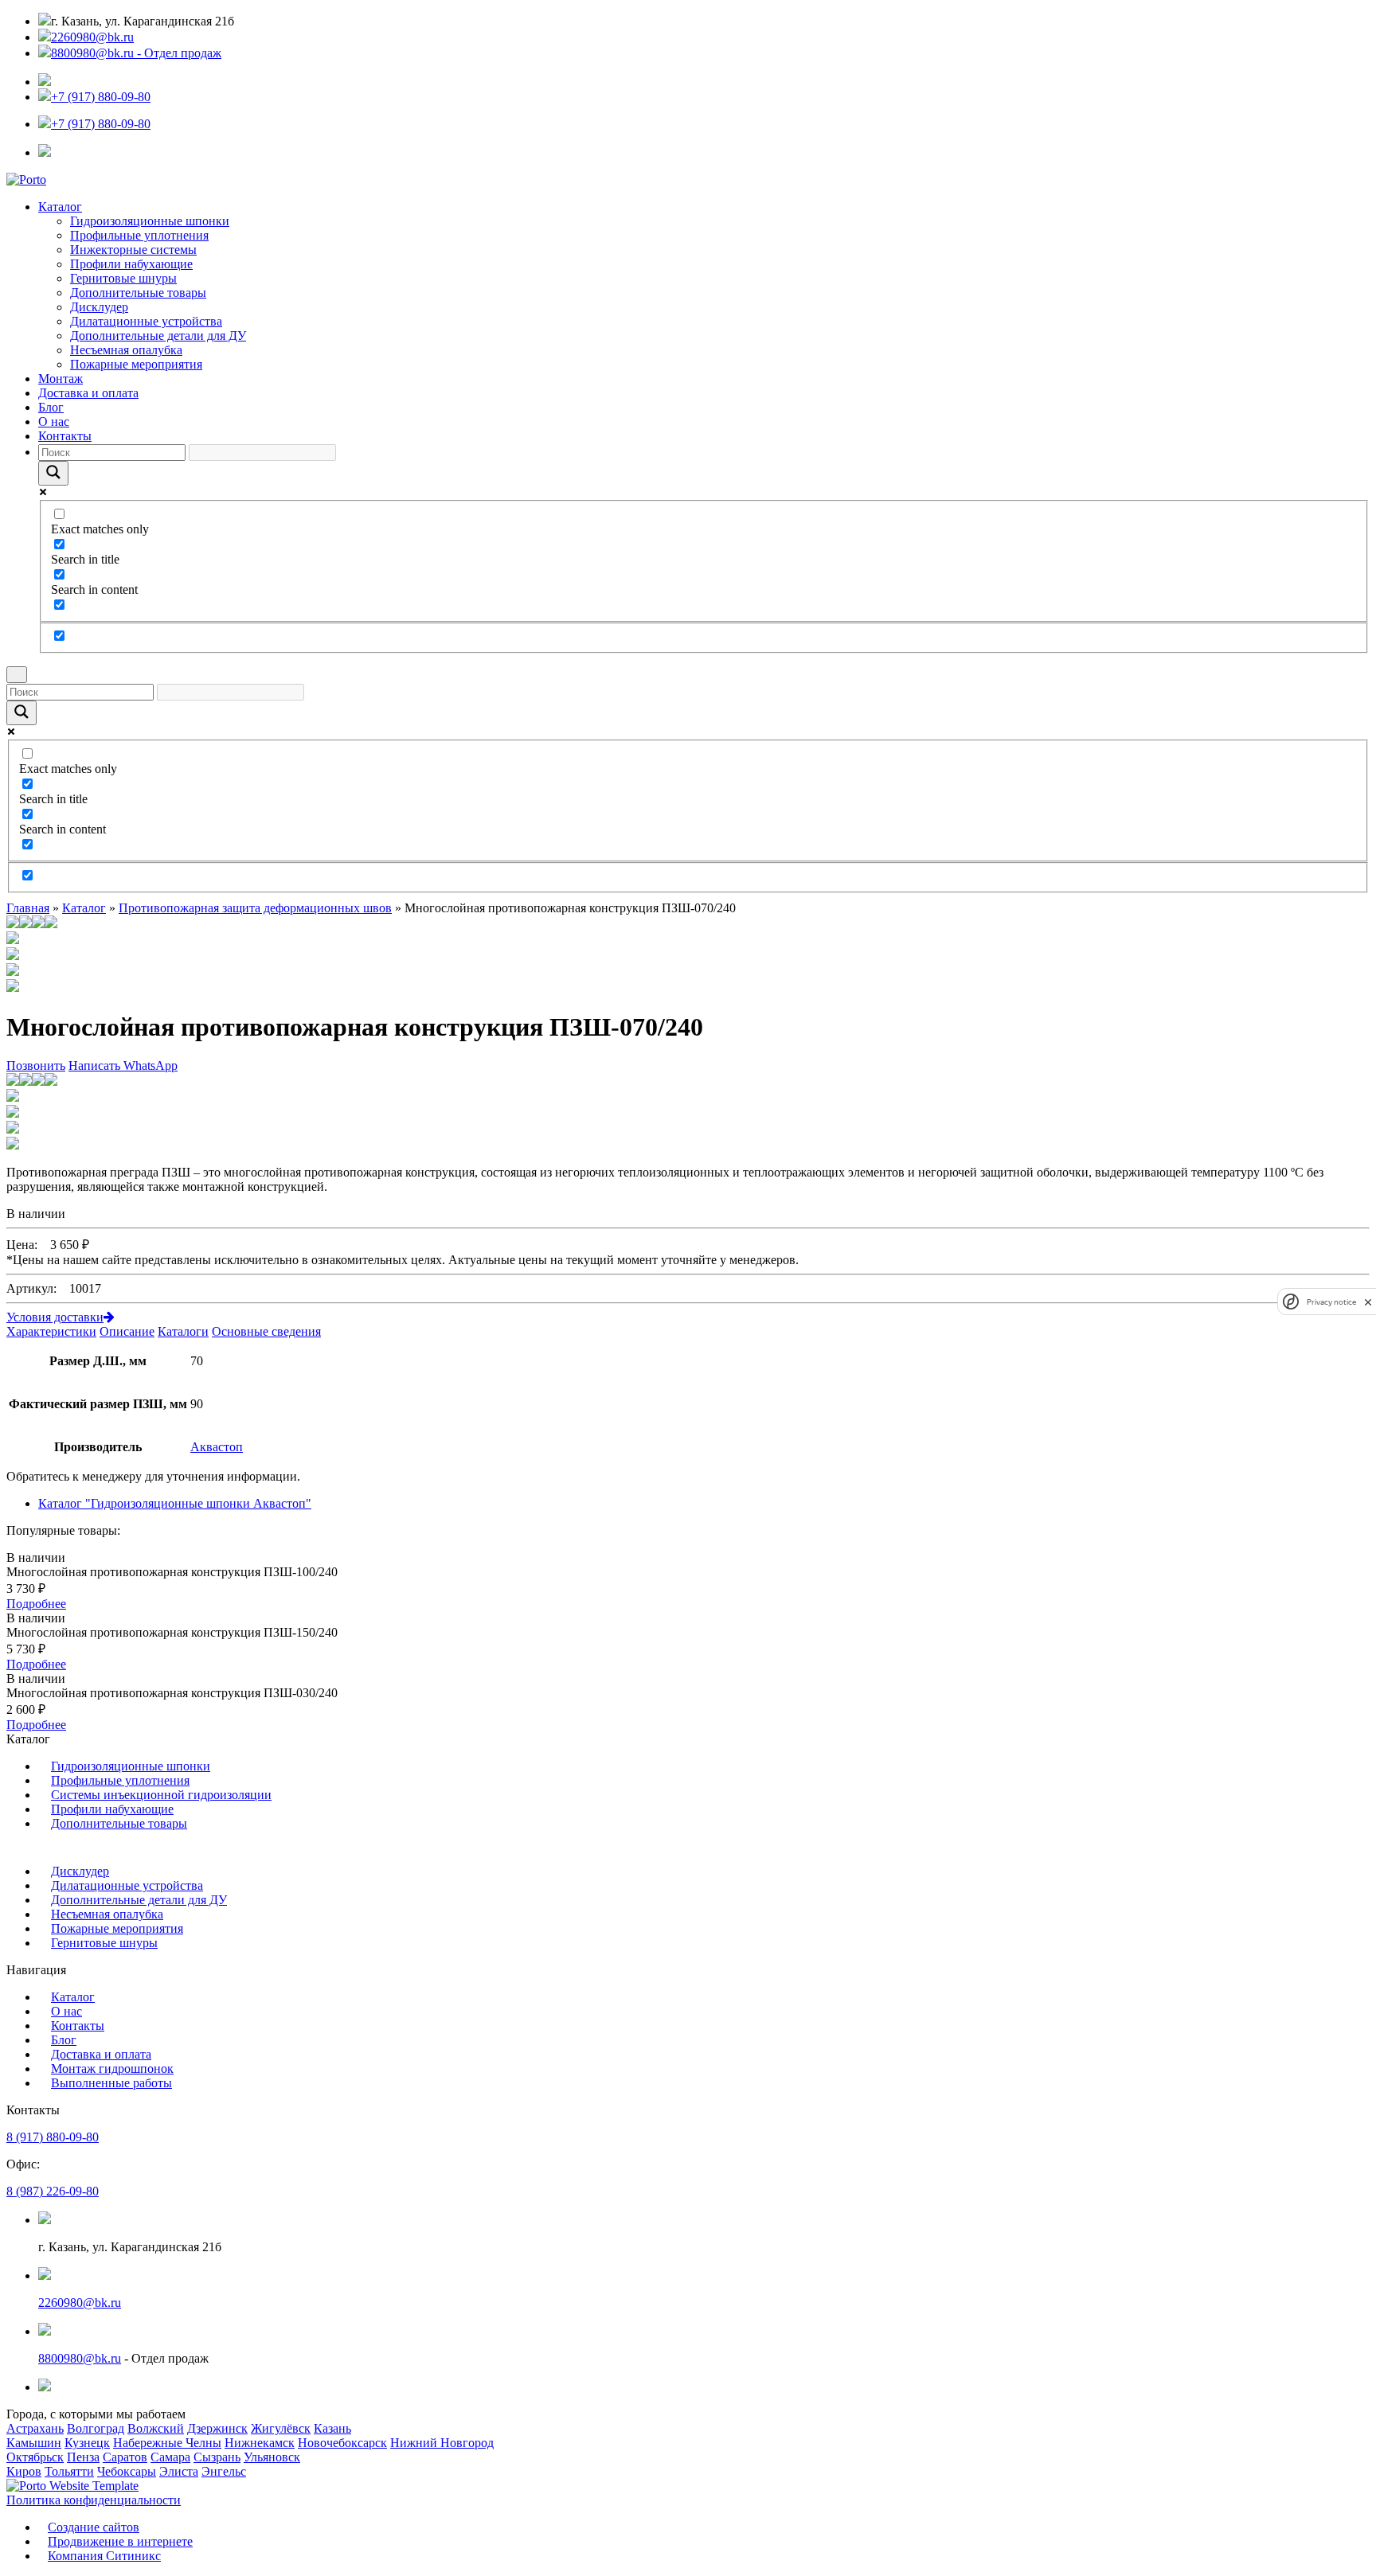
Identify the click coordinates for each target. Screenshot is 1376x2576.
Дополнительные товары (138, 293)
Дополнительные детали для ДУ (158, 336)
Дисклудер (99, 307)
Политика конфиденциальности (94, 2500)
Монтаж (61, 379)
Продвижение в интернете (120, 2541)
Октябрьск (35, 2457)
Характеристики (51, 1331)
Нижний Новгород (442, 2443)
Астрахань (35, 2428)
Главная (28, 908)
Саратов (125, 2457)
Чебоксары (127, 2471)
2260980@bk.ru (92, 37)
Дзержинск (217, 2428)
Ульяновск (272, 2457)
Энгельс (224, 2471)
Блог (51, 407)
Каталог (60, 207)
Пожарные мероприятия (136, 364)
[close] (1368, 1302)
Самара (170, 2457)
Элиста (179, 2471)
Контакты (65, 436)
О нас (54, 422)
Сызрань (217, 2457)
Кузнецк (87, 2443)
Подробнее (36, 1604)
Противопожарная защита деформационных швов (255, 908)
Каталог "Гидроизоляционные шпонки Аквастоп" (175, 1503)
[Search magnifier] (53, 473)
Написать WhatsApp (123, 1066)
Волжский (156, 2428)
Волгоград (96, 2428)
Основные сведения (266, 1331)
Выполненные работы (111, 2083)
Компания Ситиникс (104, 2556)
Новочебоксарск (342, 2443)
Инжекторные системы (133, 250)
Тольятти (69, 2471)
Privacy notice (1331, 1302)
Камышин (34, 2443)
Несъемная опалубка (126, 350)
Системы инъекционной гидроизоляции (161, 1795)
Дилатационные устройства (146, 321)
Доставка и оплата (88, 393)
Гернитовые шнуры (123, 278)
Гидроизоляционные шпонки (150, 221)
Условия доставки (55, 1317)
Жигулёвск (281, 2428)
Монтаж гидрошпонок (112, 2069)
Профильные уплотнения (139, 235)
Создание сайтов (94, 2527)
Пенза (83, 2457)
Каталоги (183, 1331)
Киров (24, 2471)
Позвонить (36, 1066)
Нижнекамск (260, 2443)
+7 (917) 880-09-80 (101, 97)
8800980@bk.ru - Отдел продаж (136, 53)
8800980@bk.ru (80, 2358)
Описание (127, 1331)
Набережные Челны (167, 2443)
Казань (332, 2428)
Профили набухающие (131, 264)
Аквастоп (217, 1447)
